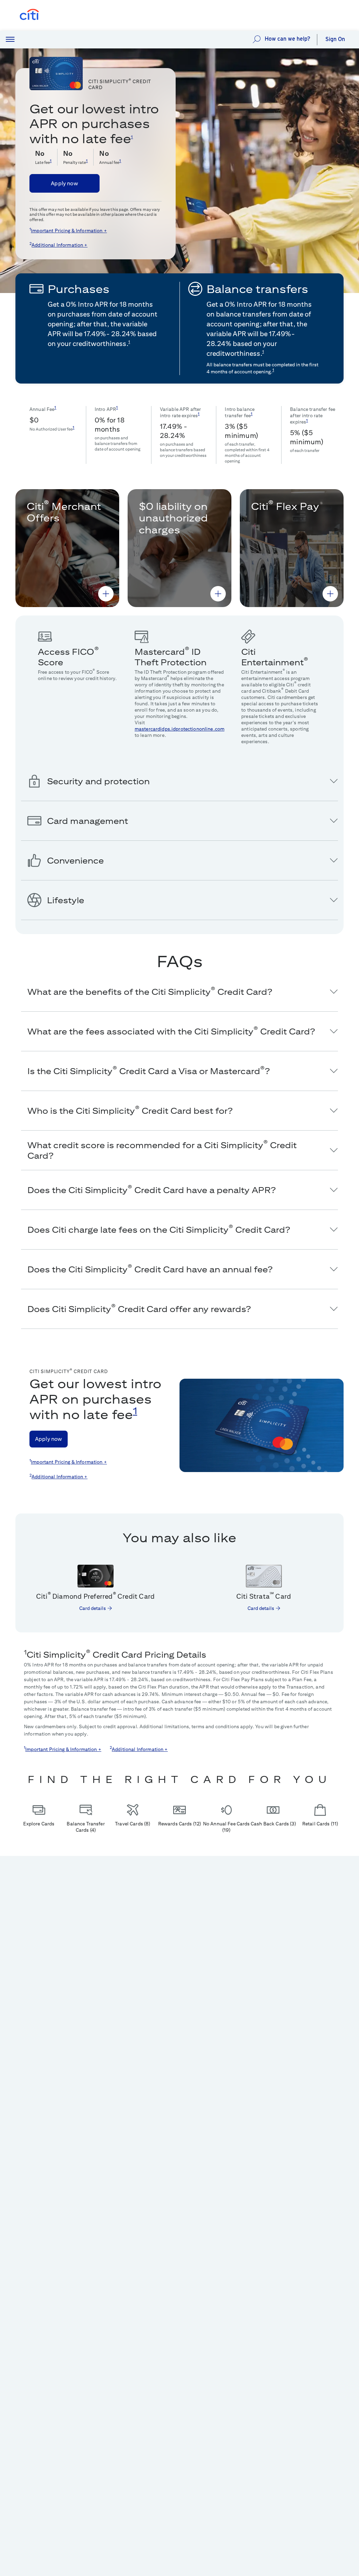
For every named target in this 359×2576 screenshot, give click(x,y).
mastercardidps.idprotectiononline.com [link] (179, 729)
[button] (10, 40)
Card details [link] (93, 1608)
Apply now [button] (64, 183)
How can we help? (287, 39)
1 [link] (132, 137)
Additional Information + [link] (59, 245)
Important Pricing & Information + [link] (69, 231)
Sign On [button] (335, 39)
